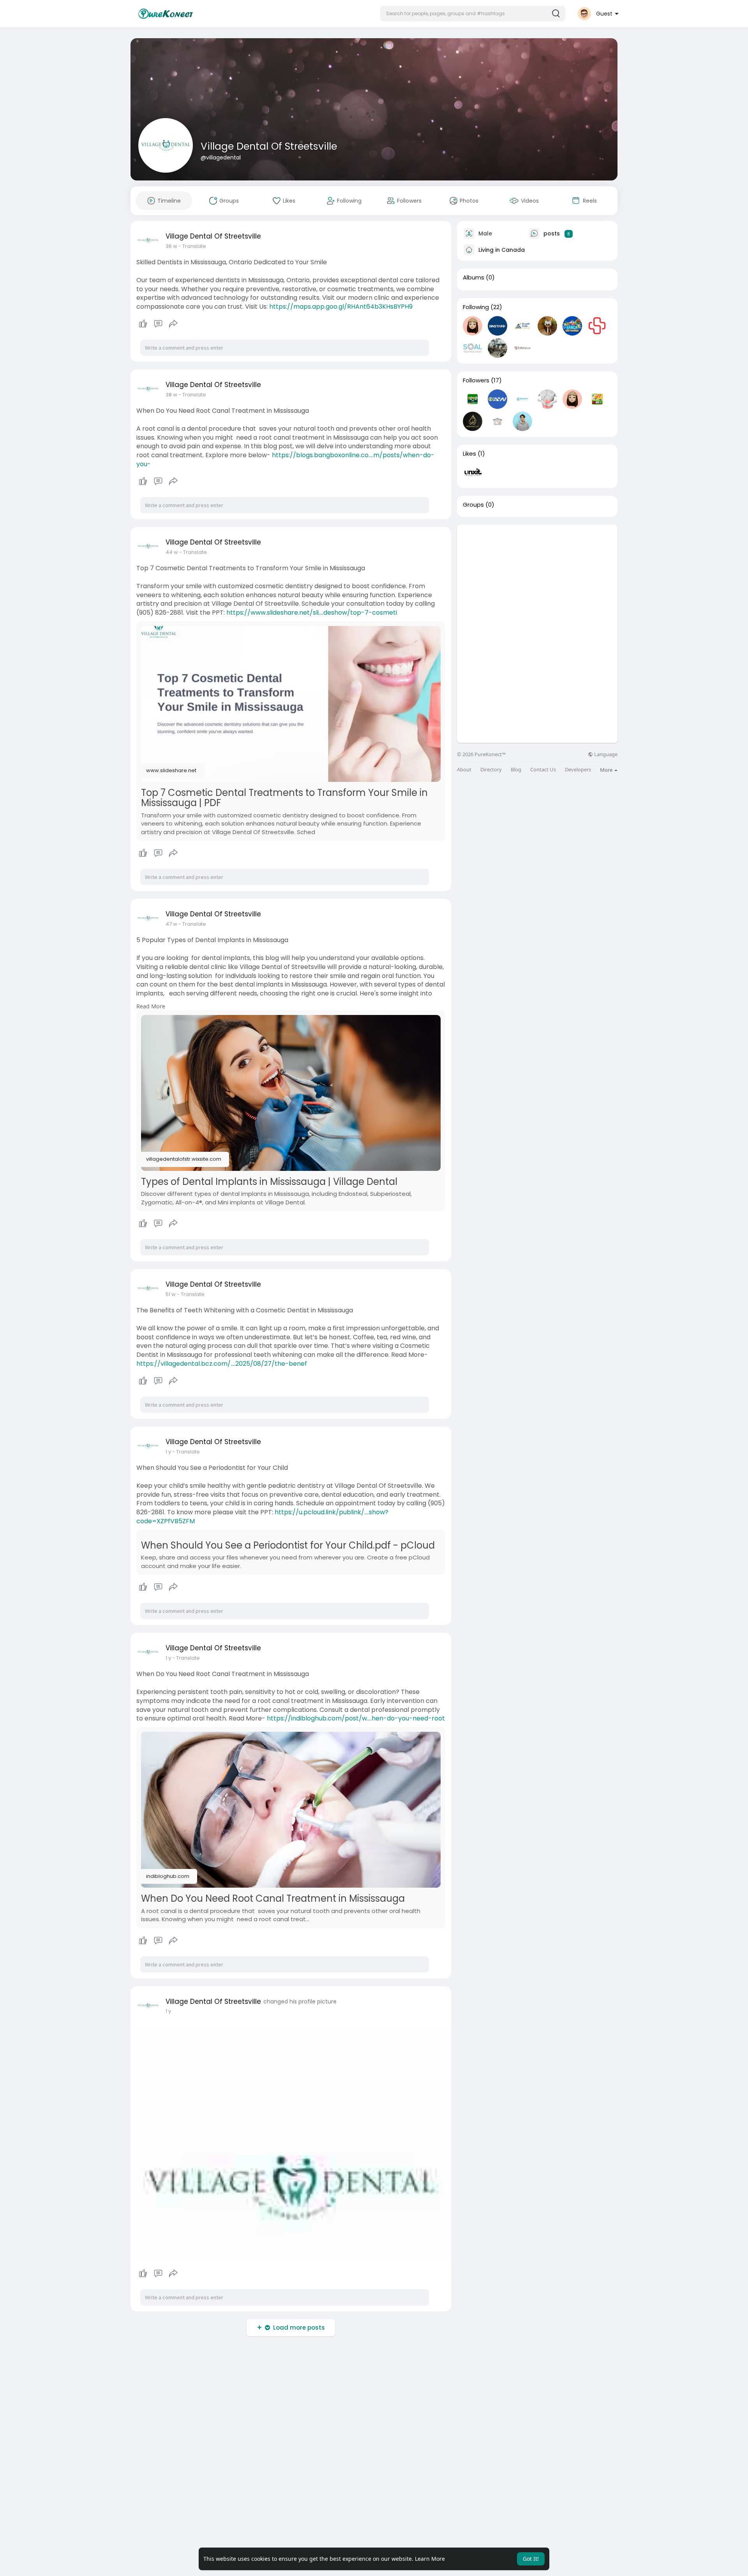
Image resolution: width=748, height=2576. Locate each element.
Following (476, 307)
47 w (171, 924)
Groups (473, 505)
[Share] (173, 324)
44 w (172, 552)
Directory (491, 770)
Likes (469, 454)
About (464, 770)
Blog (516, 770)
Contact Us (543, 770)
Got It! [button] (531, 2559)
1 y (168, 1452)
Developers (578, 770)
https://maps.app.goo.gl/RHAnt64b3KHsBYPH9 (341, 307)
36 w (171, 246)
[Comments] (158, 324)
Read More (151, 1006)
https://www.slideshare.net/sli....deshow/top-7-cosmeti (312, 613)
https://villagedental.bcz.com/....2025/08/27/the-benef (222, 1364)
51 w (171, 1294)
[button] (473, 14)
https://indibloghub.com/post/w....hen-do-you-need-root (356, 1718)
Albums (474, 278)
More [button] (607, 770)
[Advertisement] (537, 579)
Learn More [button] (430, 2559)
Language (605, 754)
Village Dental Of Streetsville (269, 146)
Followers (476, 380)
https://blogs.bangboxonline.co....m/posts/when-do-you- (285, 460)
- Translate (192, 246)
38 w (171, 395)
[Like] (158, 324)
